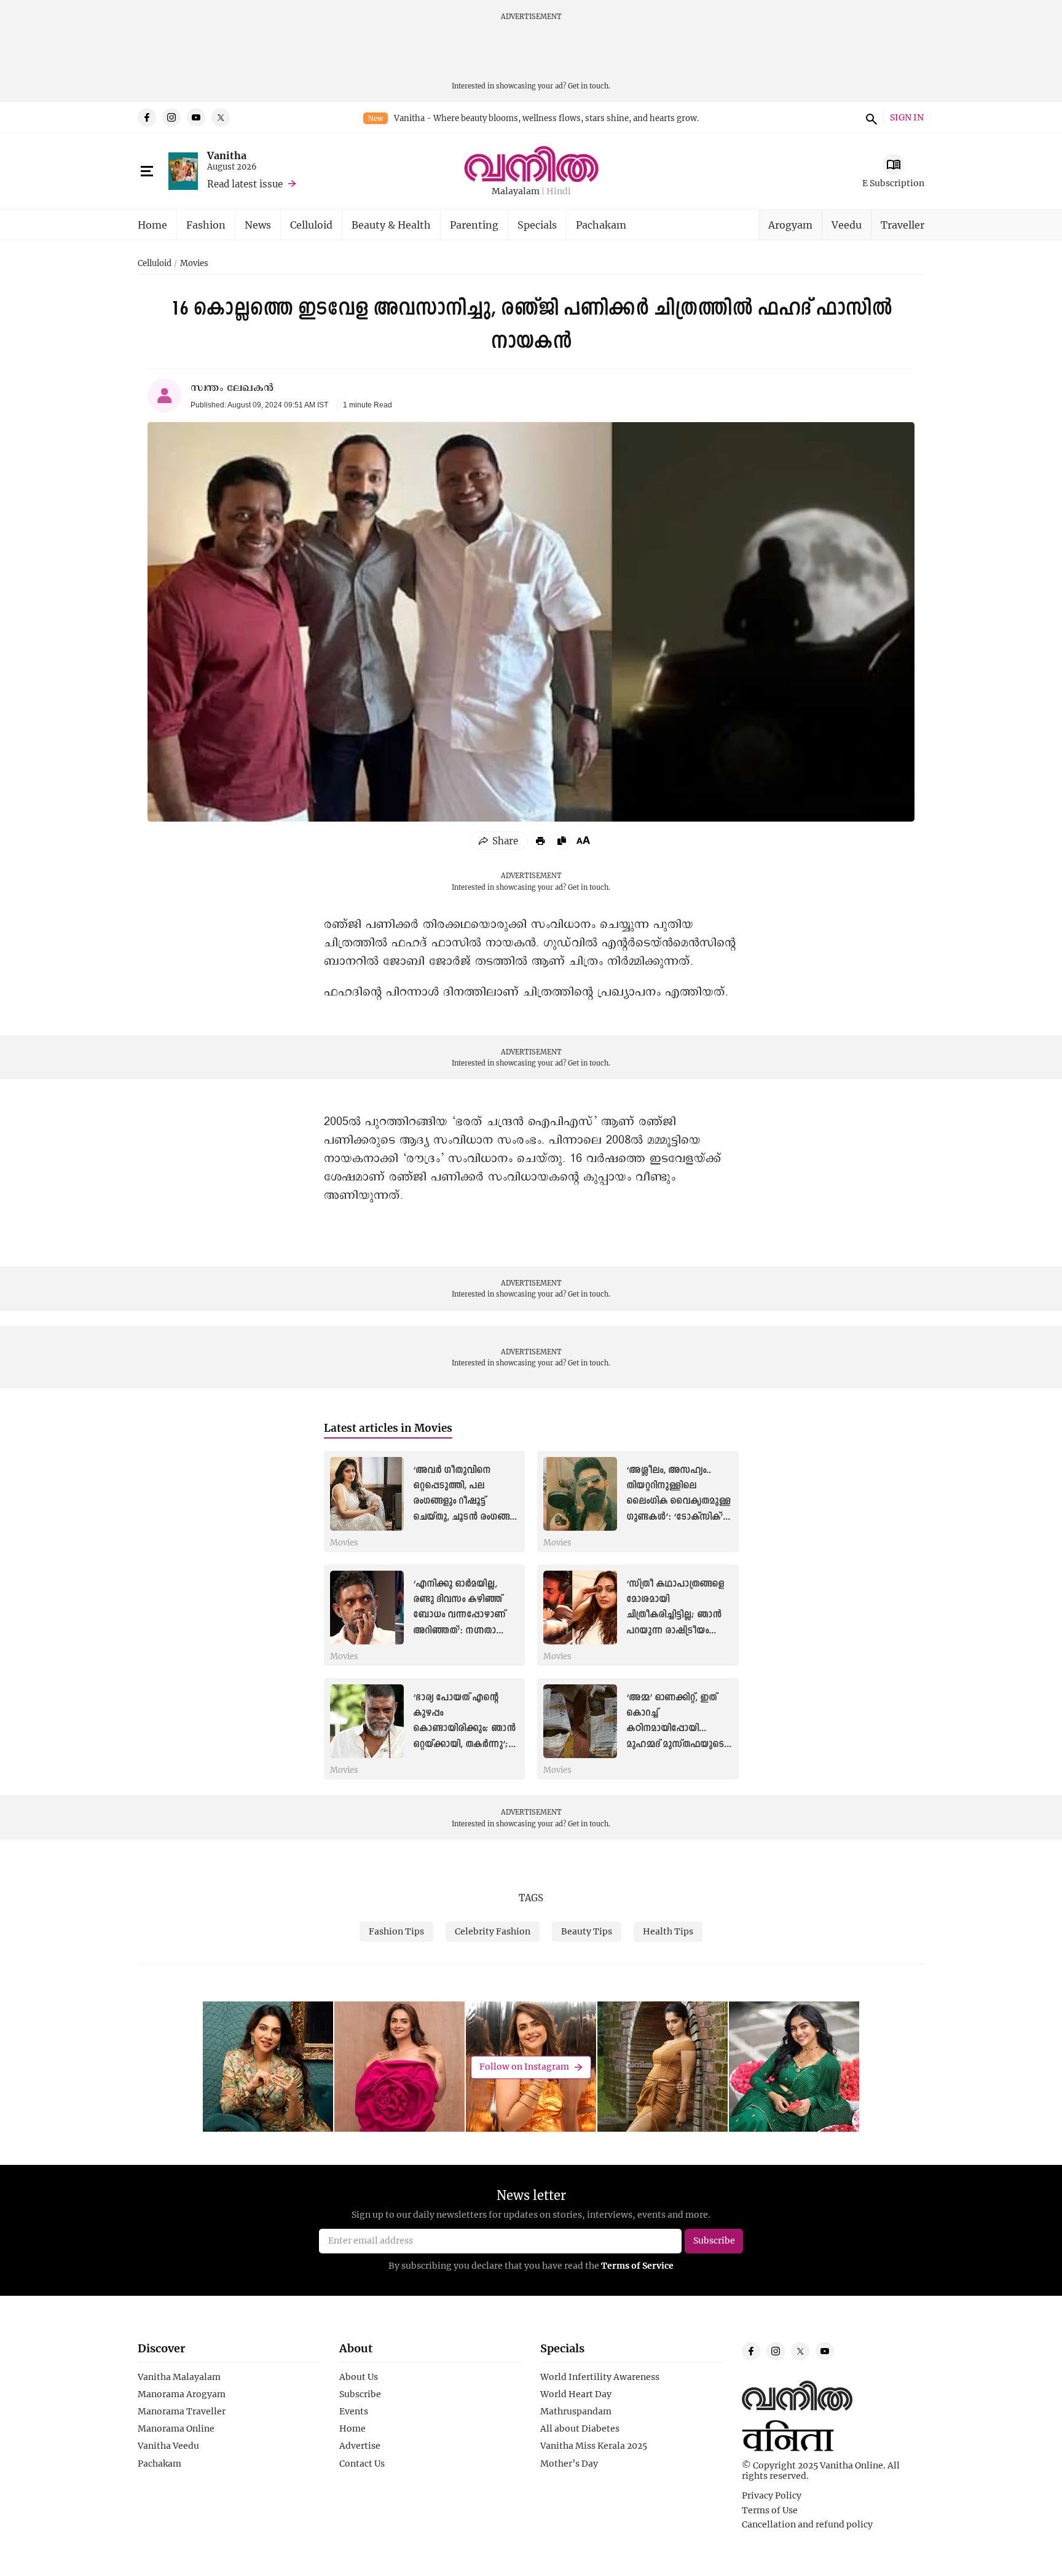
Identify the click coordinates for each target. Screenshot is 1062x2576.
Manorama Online (176, 2429)
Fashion (206, 225)
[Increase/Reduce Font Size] (583, 840)
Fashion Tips (396, 1931)
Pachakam (601, 225)
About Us (359, 2377)
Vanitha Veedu (168, 2446)
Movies (194, 264)
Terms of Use (770, 2510)
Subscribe (360, 2394)
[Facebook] (147, 117)
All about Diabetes (580, 2429)
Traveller (903, 225)
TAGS (531, 1898)
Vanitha (227, 155)
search (870, 117)
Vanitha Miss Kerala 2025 (594, 2446)
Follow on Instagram (524, 2067)
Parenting (474, 225)
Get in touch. (589, 86)
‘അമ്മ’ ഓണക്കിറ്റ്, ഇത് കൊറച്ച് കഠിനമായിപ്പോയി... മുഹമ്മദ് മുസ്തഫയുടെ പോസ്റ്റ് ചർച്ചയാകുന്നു (675, 1729)
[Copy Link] (562, 841)
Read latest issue (245, 184)
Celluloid (311, 225)
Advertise (360, 2446)
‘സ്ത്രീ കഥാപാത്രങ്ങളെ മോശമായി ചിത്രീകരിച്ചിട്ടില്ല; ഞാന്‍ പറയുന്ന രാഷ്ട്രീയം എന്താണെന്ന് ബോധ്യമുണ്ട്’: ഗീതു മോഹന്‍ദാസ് (675, 1631)
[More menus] (147, 171)
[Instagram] (171, 117)
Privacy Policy (772, 2495)
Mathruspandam (576, 2411)
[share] (499, 841)
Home (152, 225)
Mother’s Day (569, 2464)
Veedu (847, 225)
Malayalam (516, 191)
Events (354, 2411)
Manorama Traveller (182, 2411)
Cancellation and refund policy (807, 2524)
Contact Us (362, 2464)
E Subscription (893, 183)
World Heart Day (576, 2394)
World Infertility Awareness (600, 2377)
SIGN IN (907, 118)
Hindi (559, 191)
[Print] (540, 841)
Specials (537, 225)
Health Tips (668, 1931)
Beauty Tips (587, 1931)
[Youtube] (196, 117)
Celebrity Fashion (493, 1931)
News (258, 225)
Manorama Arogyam (182, 2394)
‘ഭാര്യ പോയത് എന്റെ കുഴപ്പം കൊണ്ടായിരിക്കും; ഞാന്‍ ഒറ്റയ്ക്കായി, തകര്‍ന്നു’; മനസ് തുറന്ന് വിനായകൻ (466, 1729)
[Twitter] (221, 117)
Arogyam (790, 225)
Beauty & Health (391, 225)
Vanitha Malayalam (179, 2377)
